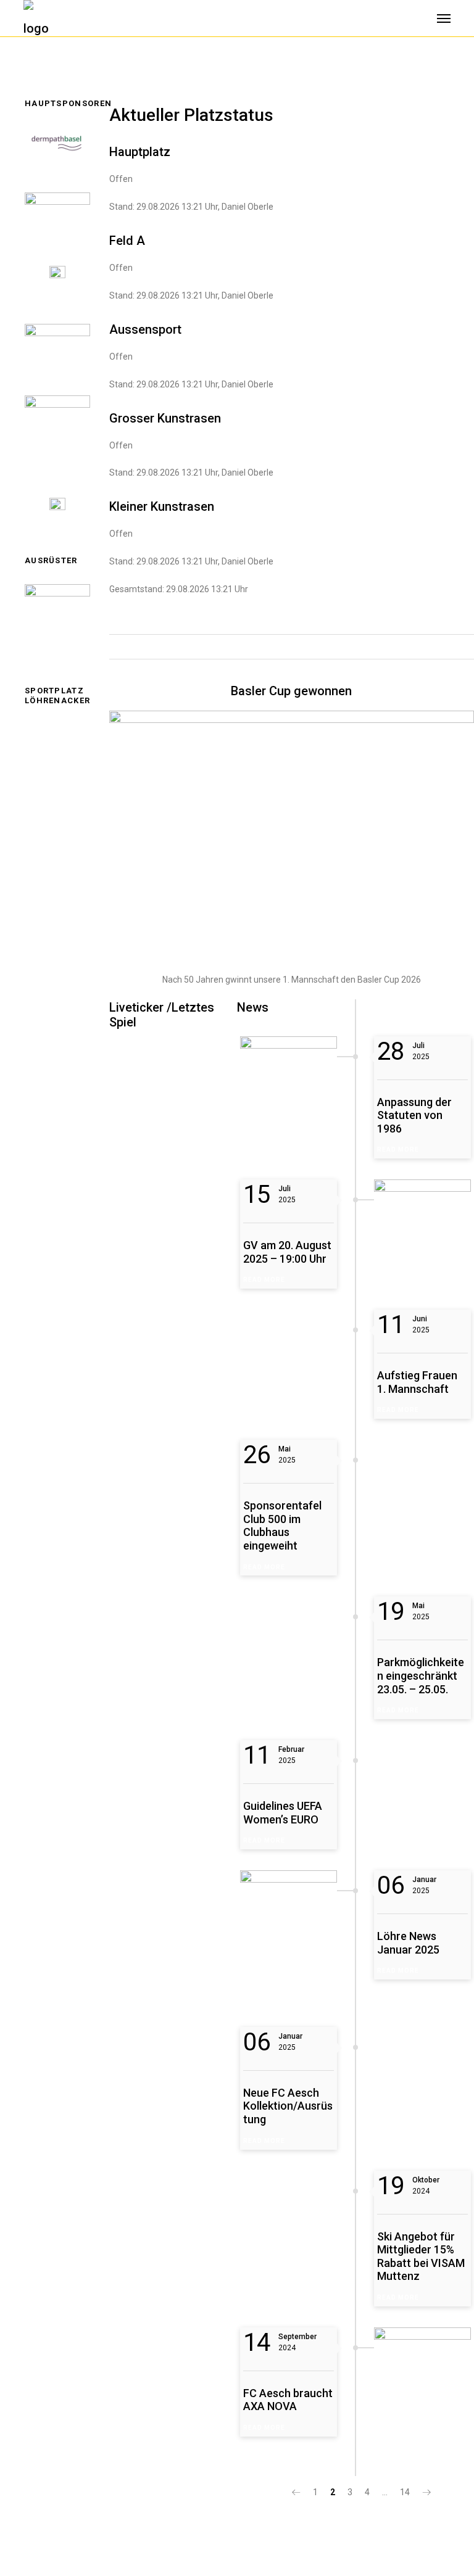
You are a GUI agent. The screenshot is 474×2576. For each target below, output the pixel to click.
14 (405, 2492)
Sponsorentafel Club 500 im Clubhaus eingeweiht (282, 1525)
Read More (398, 1150)
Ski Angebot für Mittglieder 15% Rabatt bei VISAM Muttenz (421, 2256)
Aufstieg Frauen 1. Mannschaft (417, 1382)
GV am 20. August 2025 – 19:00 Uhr (287, 1252)
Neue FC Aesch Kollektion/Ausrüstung (288, 2106)
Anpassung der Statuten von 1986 (414, 1115)
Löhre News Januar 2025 (408, 1943)
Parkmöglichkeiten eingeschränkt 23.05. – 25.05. (421, 1675)
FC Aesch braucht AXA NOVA (288, 2400)
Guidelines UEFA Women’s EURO (283, 1813)
